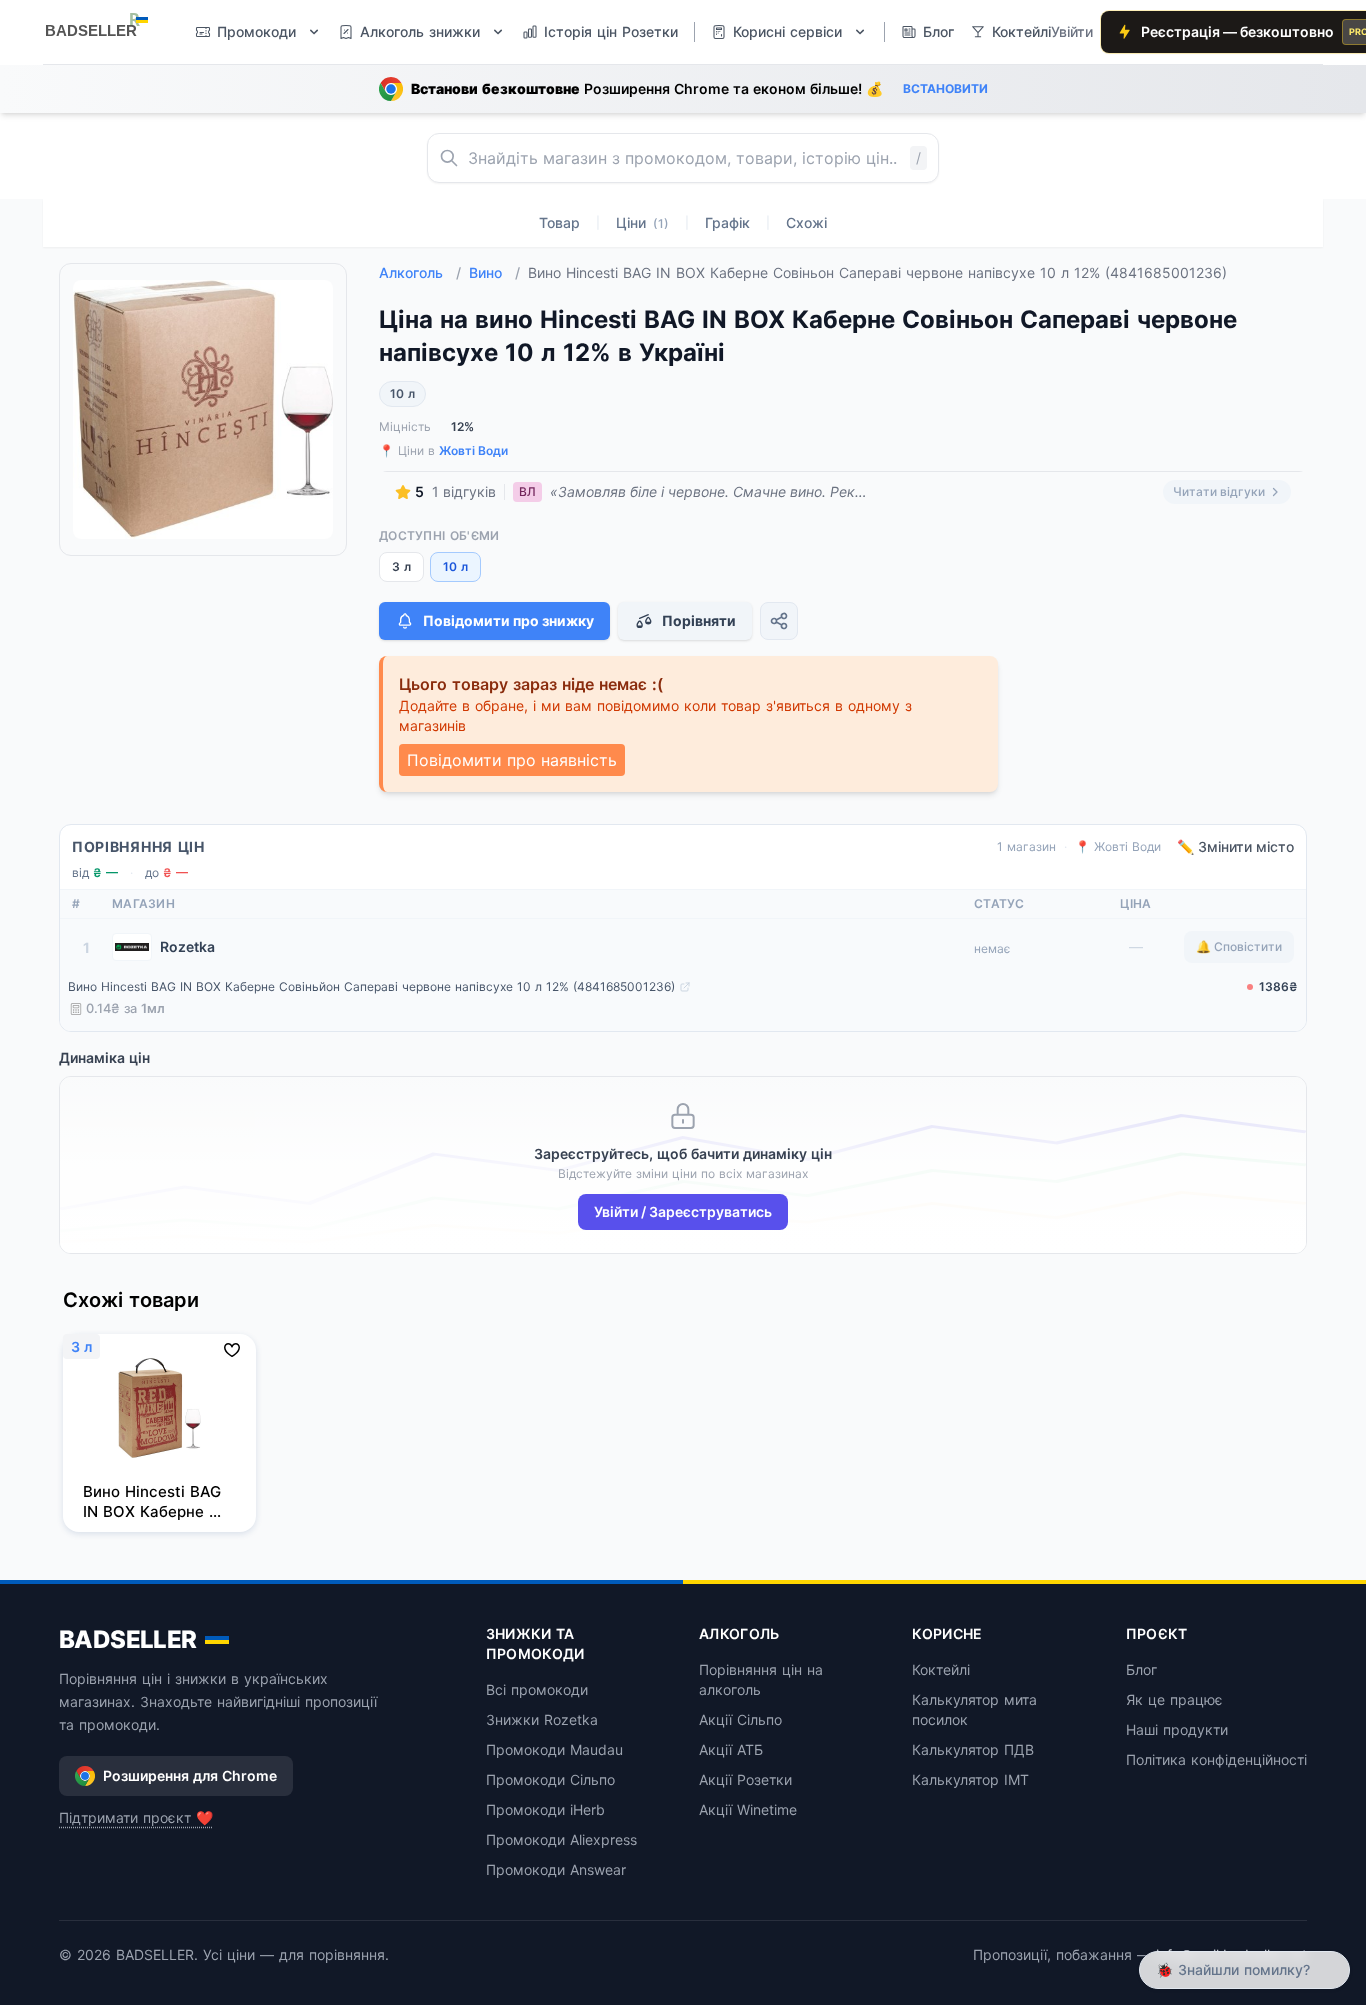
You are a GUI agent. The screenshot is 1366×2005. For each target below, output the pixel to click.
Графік (727, 222)
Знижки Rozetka (542, 1719)
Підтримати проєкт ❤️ (136, 1817)
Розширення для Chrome (190, 1775)
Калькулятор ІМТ (970, 1779)
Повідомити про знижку (508, 620)
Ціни (642, 222)
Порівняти (699, 620)
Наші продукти (1177, 1729)
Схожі (806, 222)
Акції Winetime (748, 1809)
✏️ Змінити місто (1235, 846)
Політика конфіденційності (1216, 1759)
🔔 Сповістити (1239, 946)
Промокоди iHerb (545, 1809)
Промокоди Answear (556, 1869)
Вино (494, 272)
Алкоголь (420, 272)
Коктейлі (941, 1669)
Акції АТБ (731, 1749)
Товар (559, 222)
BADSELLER (128, 1639)
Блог (1141, 1669)
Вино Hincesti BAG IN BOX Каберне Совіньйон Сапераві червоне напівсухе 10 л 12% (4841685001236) (371, 986)
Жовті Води (473, 450)
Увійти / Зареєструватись (683, 1211)
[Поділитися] (779, 621)
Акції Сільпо (740, 1719)
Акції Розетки (745, 1779)
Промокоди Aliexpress (561, 1839)
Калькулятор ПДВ (973, 1749)
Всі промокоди (537, 1689)
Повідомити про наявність (512, 760)
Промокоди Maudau (554, 1749)
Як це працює (1174, 1699)
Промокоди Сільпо (550, 1779)
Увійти (1072, 31)
